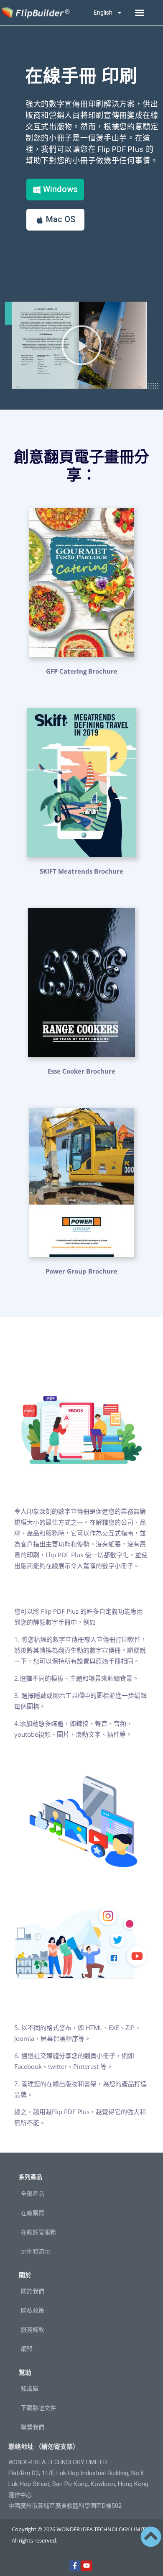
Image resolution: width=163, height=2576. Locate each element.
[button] (140, 13)
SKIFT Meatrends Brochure (81, 871)
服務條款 (33, 2330)
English (103, 13)
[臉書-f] (75, 2566)
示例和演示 (36, 2251)
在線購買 (33, 2213)
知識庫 (30, 2389)
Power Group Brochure (81, 1271)
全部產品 (33, 2194)
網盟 (27, 2349)
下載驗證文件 (38, 2408)
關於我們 (33, 2291)
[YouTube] (87, 2566)
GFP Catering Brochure (82, 671)
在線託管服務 (38, 2232)
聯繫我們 (33, 2427)
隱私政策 (33, 2310)
